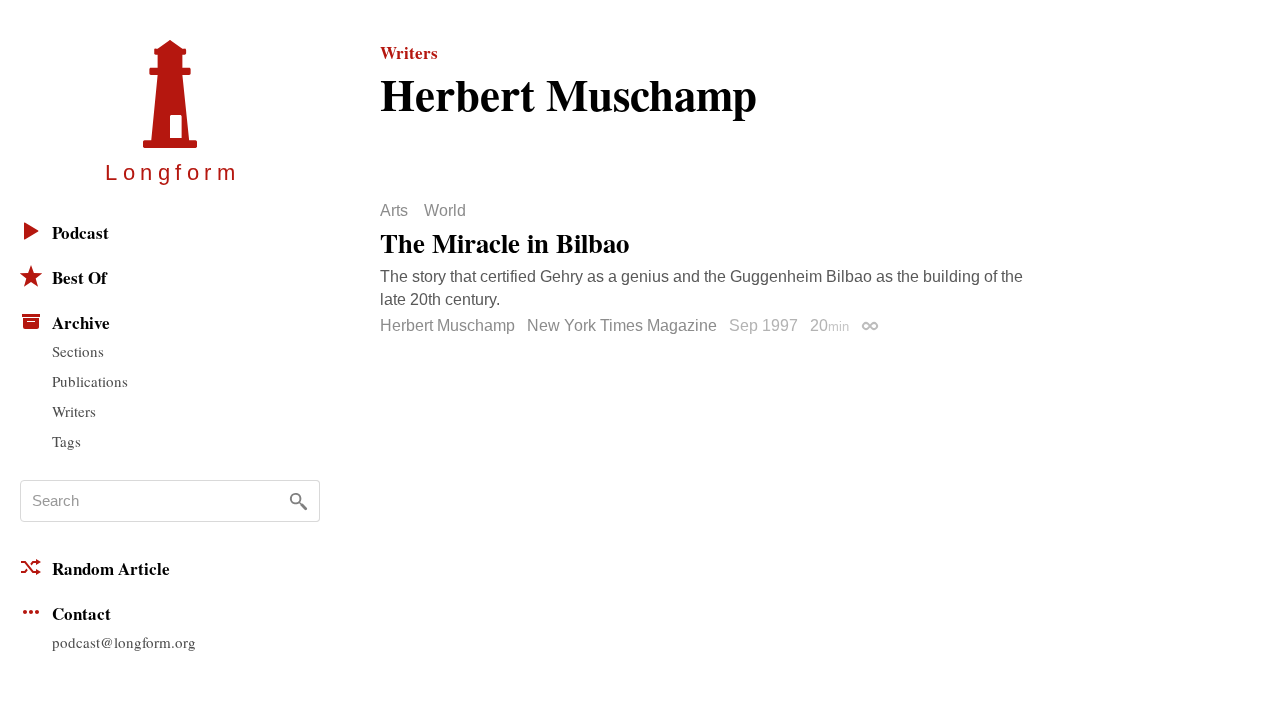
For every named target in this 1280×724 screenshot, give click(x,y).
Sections (78, 351)
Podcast (80, 232)
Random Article (111, 568)
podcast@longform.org (124, 642)
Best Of (79, 277)
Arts (394, 211)
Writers (74, 411)
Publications (90, 381)
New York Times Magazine (622, 325)
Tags (66, 441)
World (445, 211)
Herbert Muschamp (447, 325)
